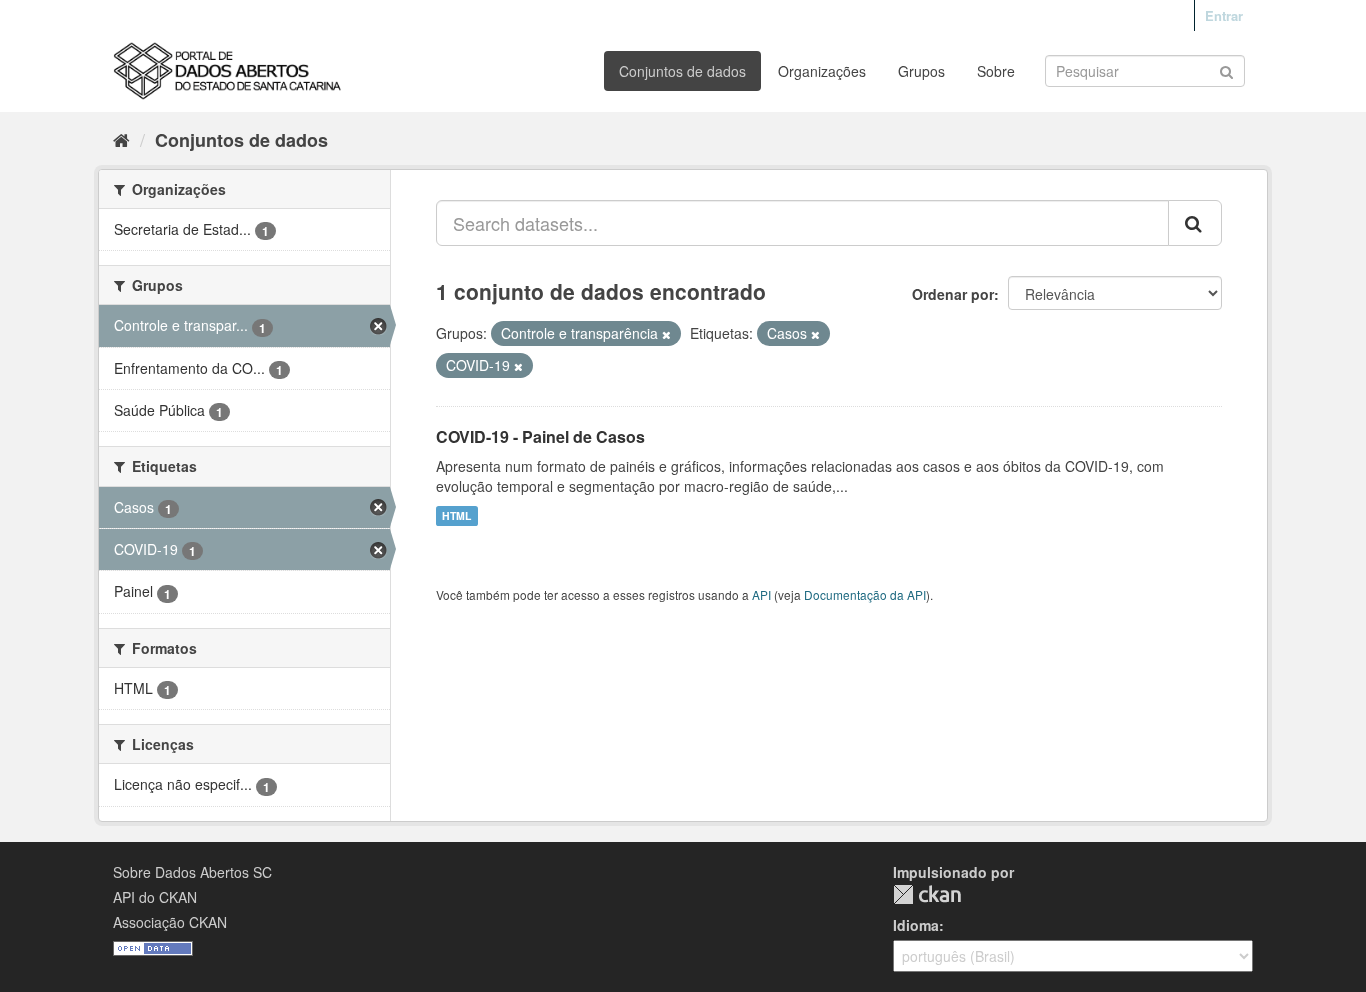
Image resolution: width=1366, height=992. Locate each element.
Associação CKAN (170, 922)
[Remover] (666, 334)
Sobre (996, 71)
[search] (1195, 223)
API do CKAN (155, 897)
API (761, 594)
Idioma (916, 925)
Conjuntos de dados (682, 71)
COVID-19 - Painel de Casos (540, 436)
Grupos (921, 71)
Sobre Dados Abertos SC (192, 872)
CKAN (927, 894)
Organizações (822, 71)
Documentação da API (865, 594)
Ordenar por (953, 294)
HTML (456, 515)
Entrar (1224, 15)
